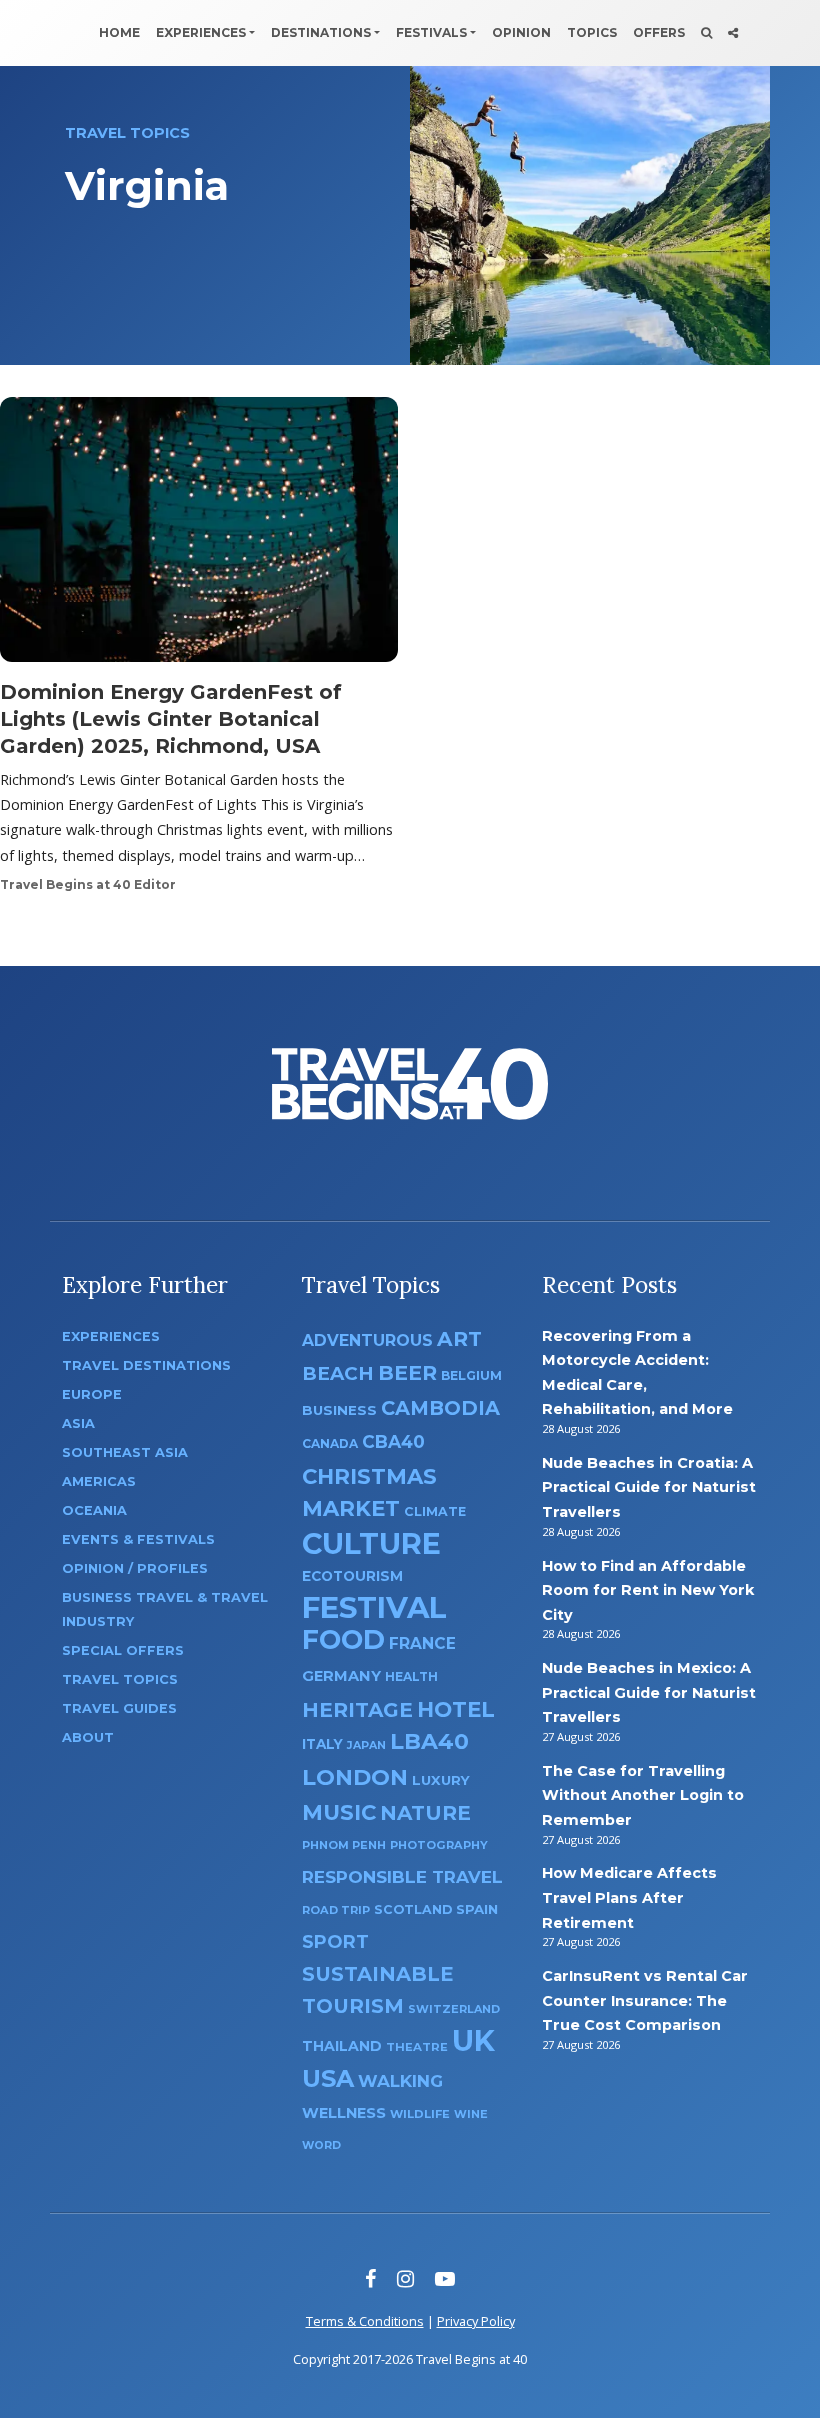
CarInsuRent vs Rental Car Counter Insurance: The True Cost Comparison (645, 2000)
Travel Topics (120, 1679)
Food (343, 1639)
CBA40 (393, 1441)
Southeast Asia (125, 1452)
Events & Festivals (138, 1539)
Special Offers (123, 1650)
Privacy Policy (476, 2321)
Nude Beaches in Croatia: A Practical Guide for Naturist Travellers (649, 1487)
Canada (330, 1443)
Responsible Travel (402, 1877)
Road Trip (336, 1910)
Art (459, 1338)
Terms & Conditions (365, 2321)
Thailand (342, 2046)
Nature (425, 1812)
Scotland (413, 1909)
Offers (659, 32)
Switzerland (454, 2009)
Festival (374, 1607)
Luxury (441, 1780)
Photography (439, 1845)
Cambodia (440, 1408)
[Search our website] (706, 33)
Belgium (471, 1375)
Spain (477, 1909)
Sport (335, 1941)
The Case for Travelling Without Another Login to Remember (643, 1795)
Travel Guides (119, 1708)
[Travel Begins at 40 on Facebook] (370, 2278)
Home (119, 32)
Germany (341, 1676)
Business (339, 1410)
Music (339, 1812)
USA (328, 2078)
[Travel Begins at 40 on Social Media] (733, 33)
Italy (322, 1744)
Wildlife (420, 2114)
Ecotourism (352, 1576)
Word (321, 2145)
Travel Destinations (146, 1365)
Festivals (431, 32)
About (88, 1737)
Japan (366, 1745)
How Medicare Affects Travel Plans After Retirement (629, 1897)
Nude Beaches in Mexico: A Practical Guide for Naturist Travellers (649, 1692)
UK (473, 2040)
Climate (435, 1511)
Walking (400, 2081)
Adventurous (367, 1340)
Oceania (94, 1510)
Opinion (521, 32)
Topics (592, 32)
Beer (407, 1372)
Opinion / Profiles (135, 1568)
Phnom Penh (344, 1845)
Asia (78, 1423)
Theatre (417, 2047)
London (355, 1777)
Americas (99, 1481)
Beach (338, 1373)
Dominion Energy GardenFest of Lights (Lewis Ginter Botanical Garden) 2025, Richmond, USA (171, 719)
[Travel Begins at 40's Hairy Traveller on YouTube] (445, 2278)
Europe (92, 1394)
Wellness (344, 2113)
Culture (371, 1543)
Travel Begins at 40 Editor (88, 884)
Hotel (456, 1709)
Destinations (321, 32)
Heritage (357, 1709)
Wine (471, 2114)
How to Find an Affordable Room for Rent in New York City (648, 1590)
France (422, 1643)
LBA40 (429, 1741)
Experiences (201, 32)
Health (411, 1676)
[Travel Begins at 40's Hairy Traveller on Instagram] (405, 2278)
